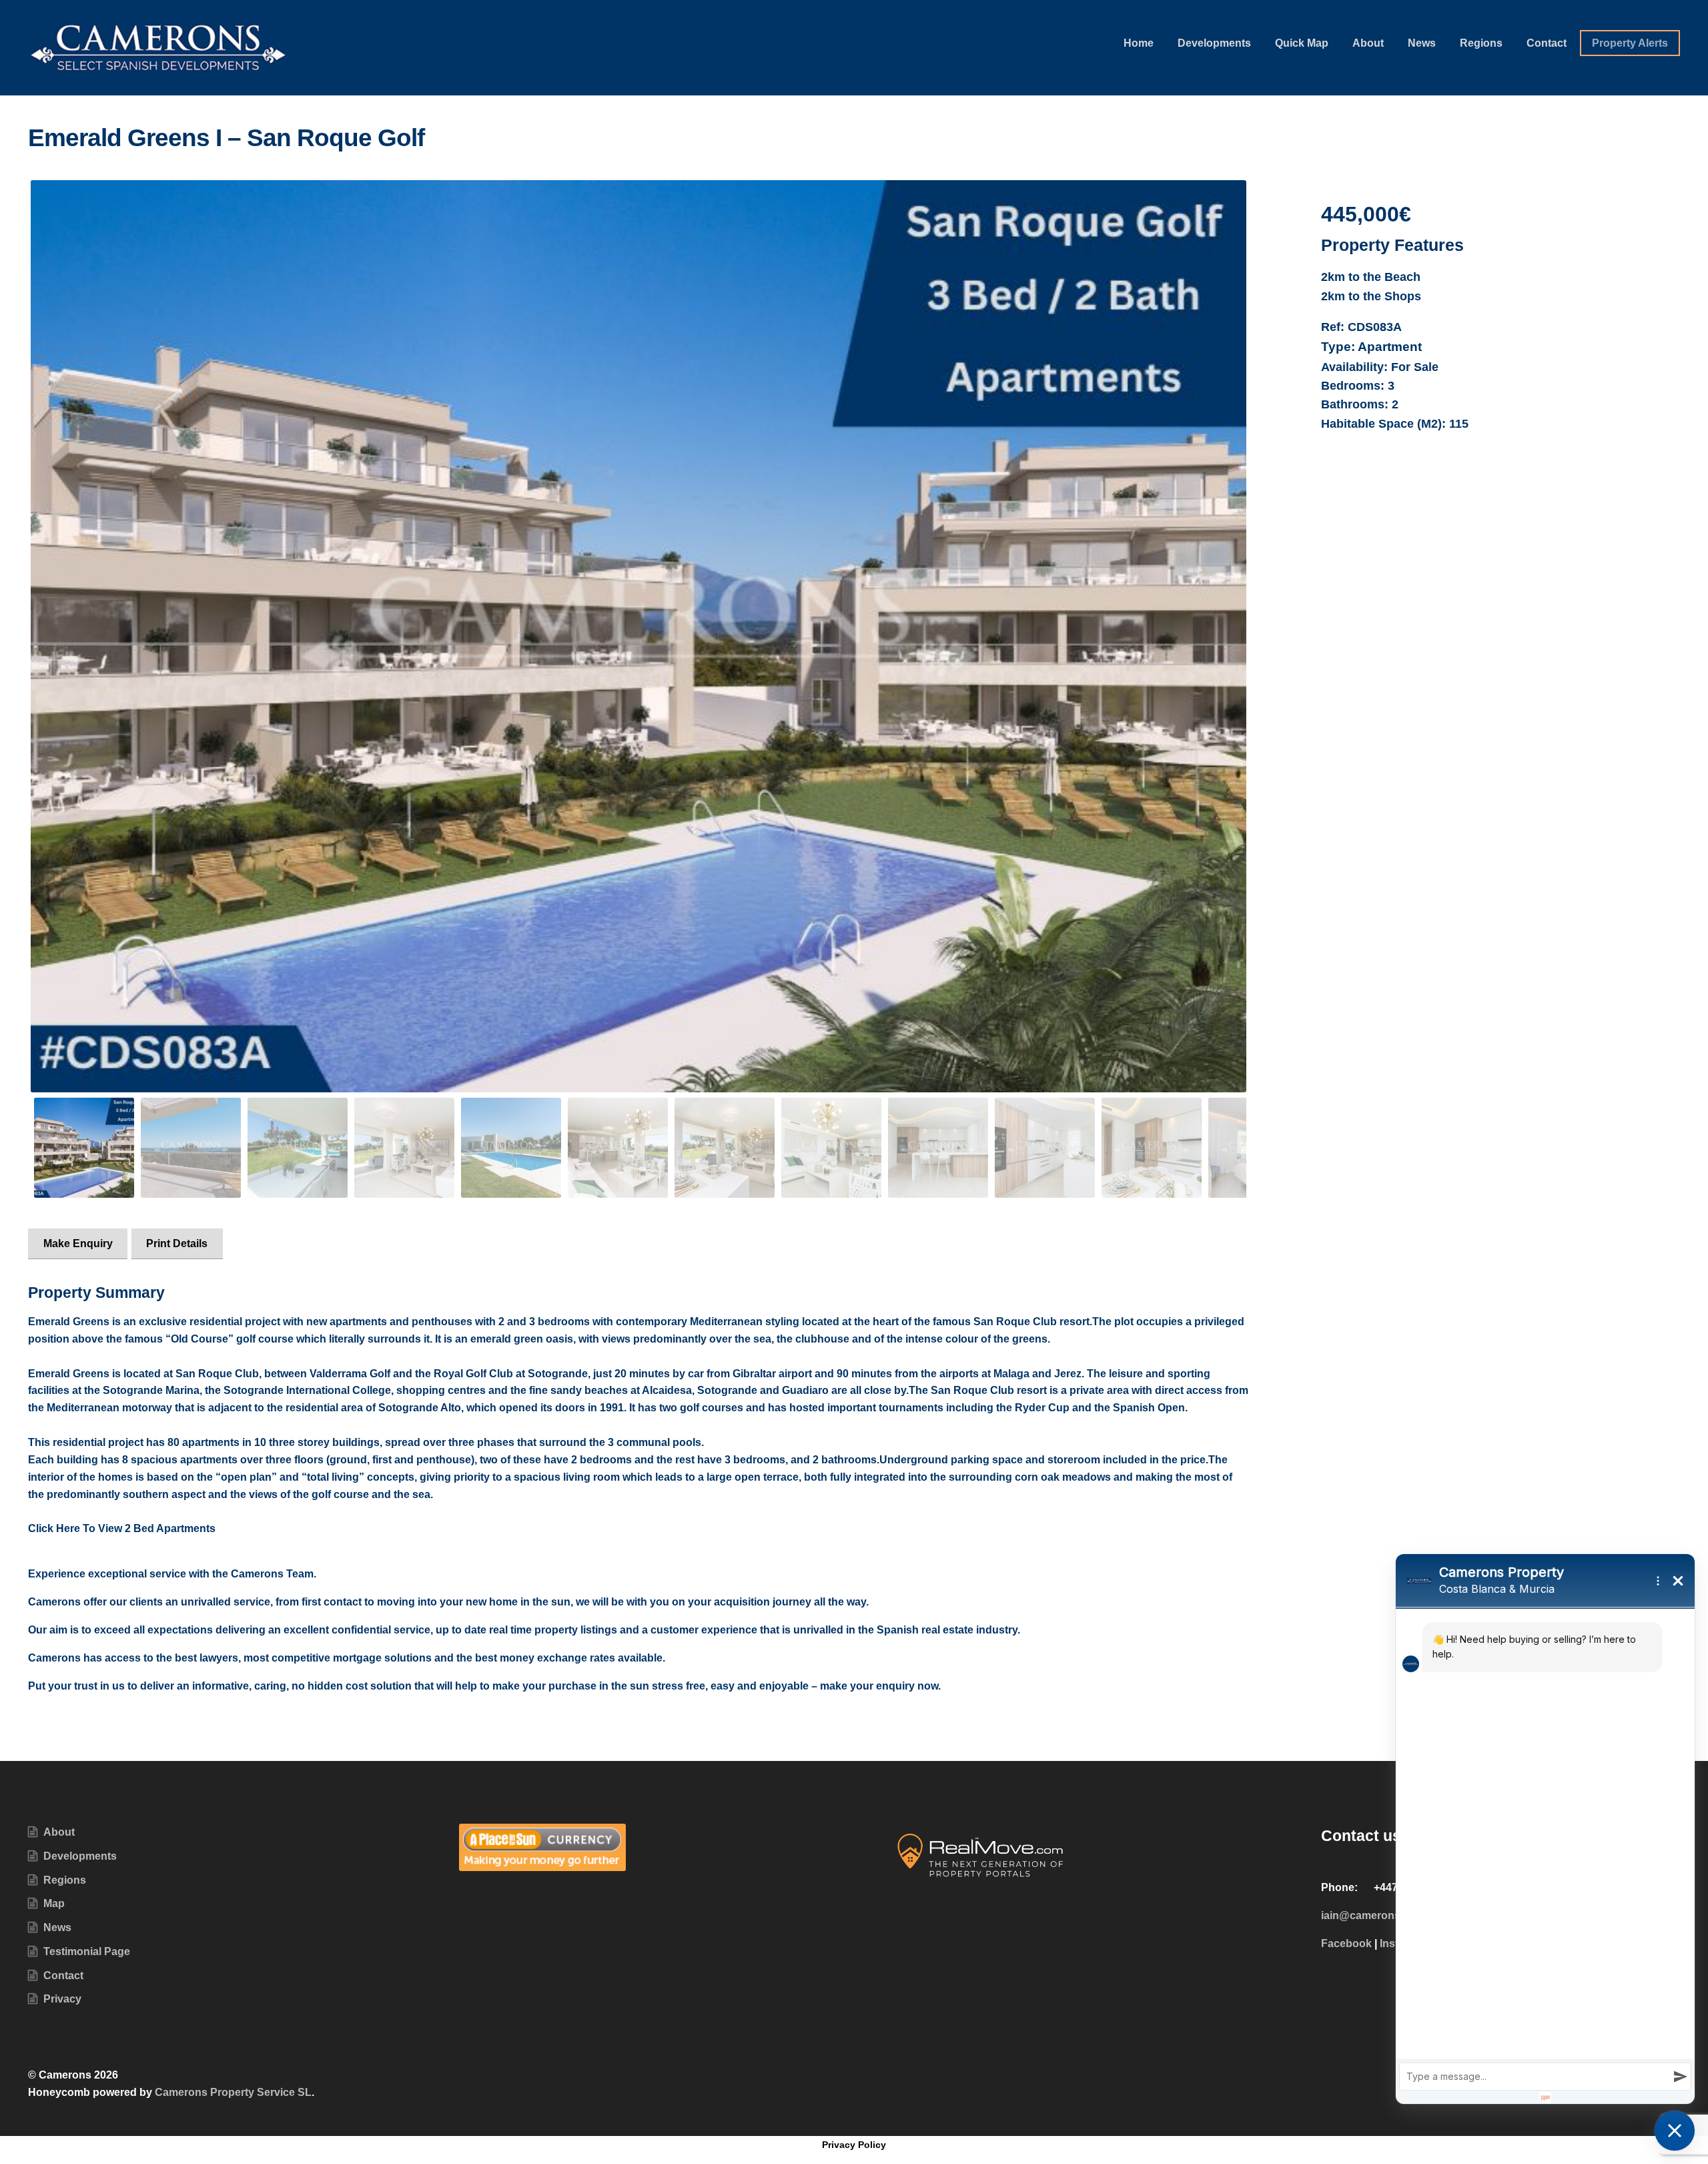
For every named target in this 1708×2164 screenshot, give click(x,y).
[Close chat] (1675, 2131)
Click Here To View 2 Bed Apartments (122, 1528)
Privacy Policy (854, 2145)
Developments (1214, 43)
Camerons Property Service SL (233, 2092)
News (1422, 43)
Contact (1547, 43)
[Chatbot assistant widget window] (1545, 1829)
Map (54, 1903)
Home (1139, 43)
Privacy (62, 1999)
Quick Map (1302, 43)
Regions (1481, 43)
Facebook (1346, 1943)
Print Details (177, 1243)
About (1368, 43)
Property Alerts (1630, 43)
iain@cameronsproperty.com (1394, 1915)
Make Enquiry (78, 1243)
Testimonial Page (87, 1951)
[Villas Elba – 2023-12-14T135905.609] (638, 636)
